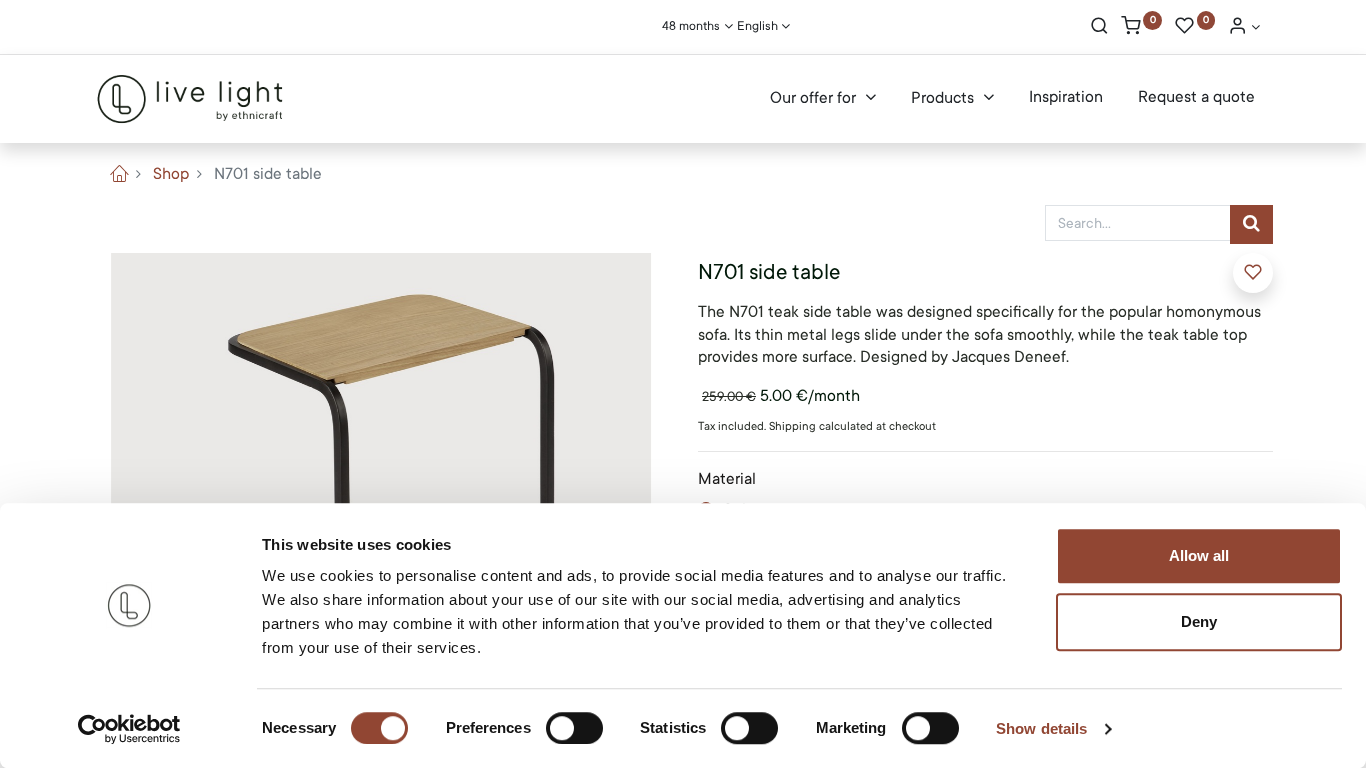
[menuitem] (1066, 98)
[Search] (1099, 28)
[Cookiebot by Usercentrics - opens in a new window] (129, 729)
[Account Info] (1244, 28)
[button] (1253, 273)
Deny (1199, 621)
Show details (1041, 728)
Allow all (1199, 555)
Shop (171, 174)
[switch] (574, 728)
